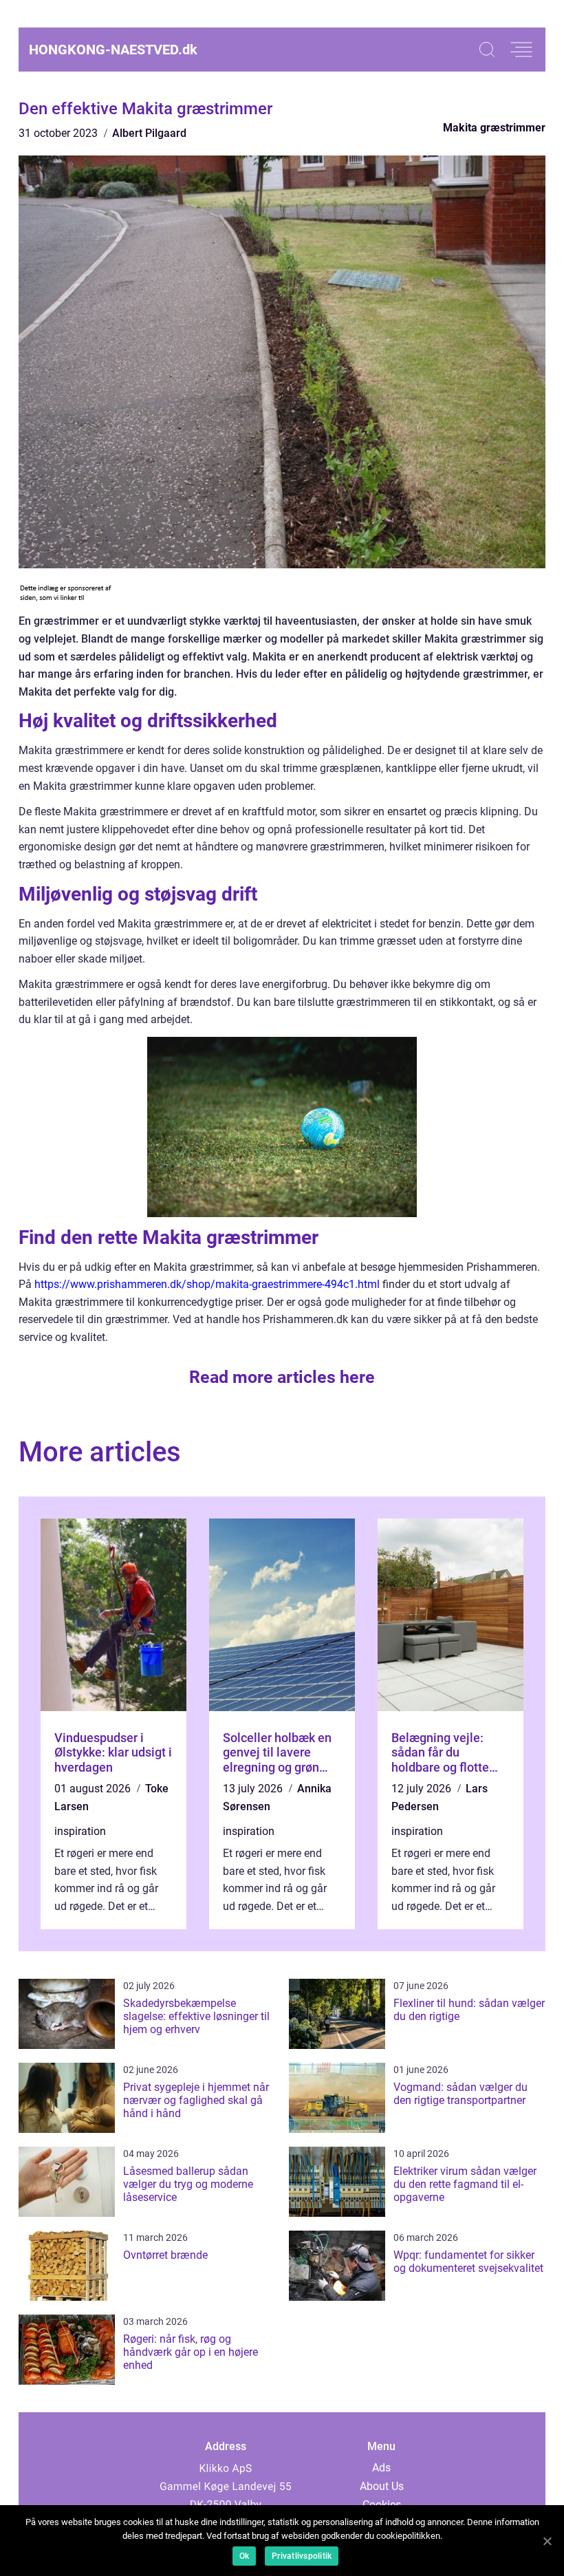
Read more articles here (282, 1377)
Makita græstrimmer (494, 128)
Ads (381, 2468)
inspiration (80, 1831)
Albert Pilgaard (149, 133)
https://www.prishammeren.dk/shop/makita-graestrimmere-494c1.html (207, 1284)
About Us (382, 2486)
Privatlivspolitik (302, 2556)
